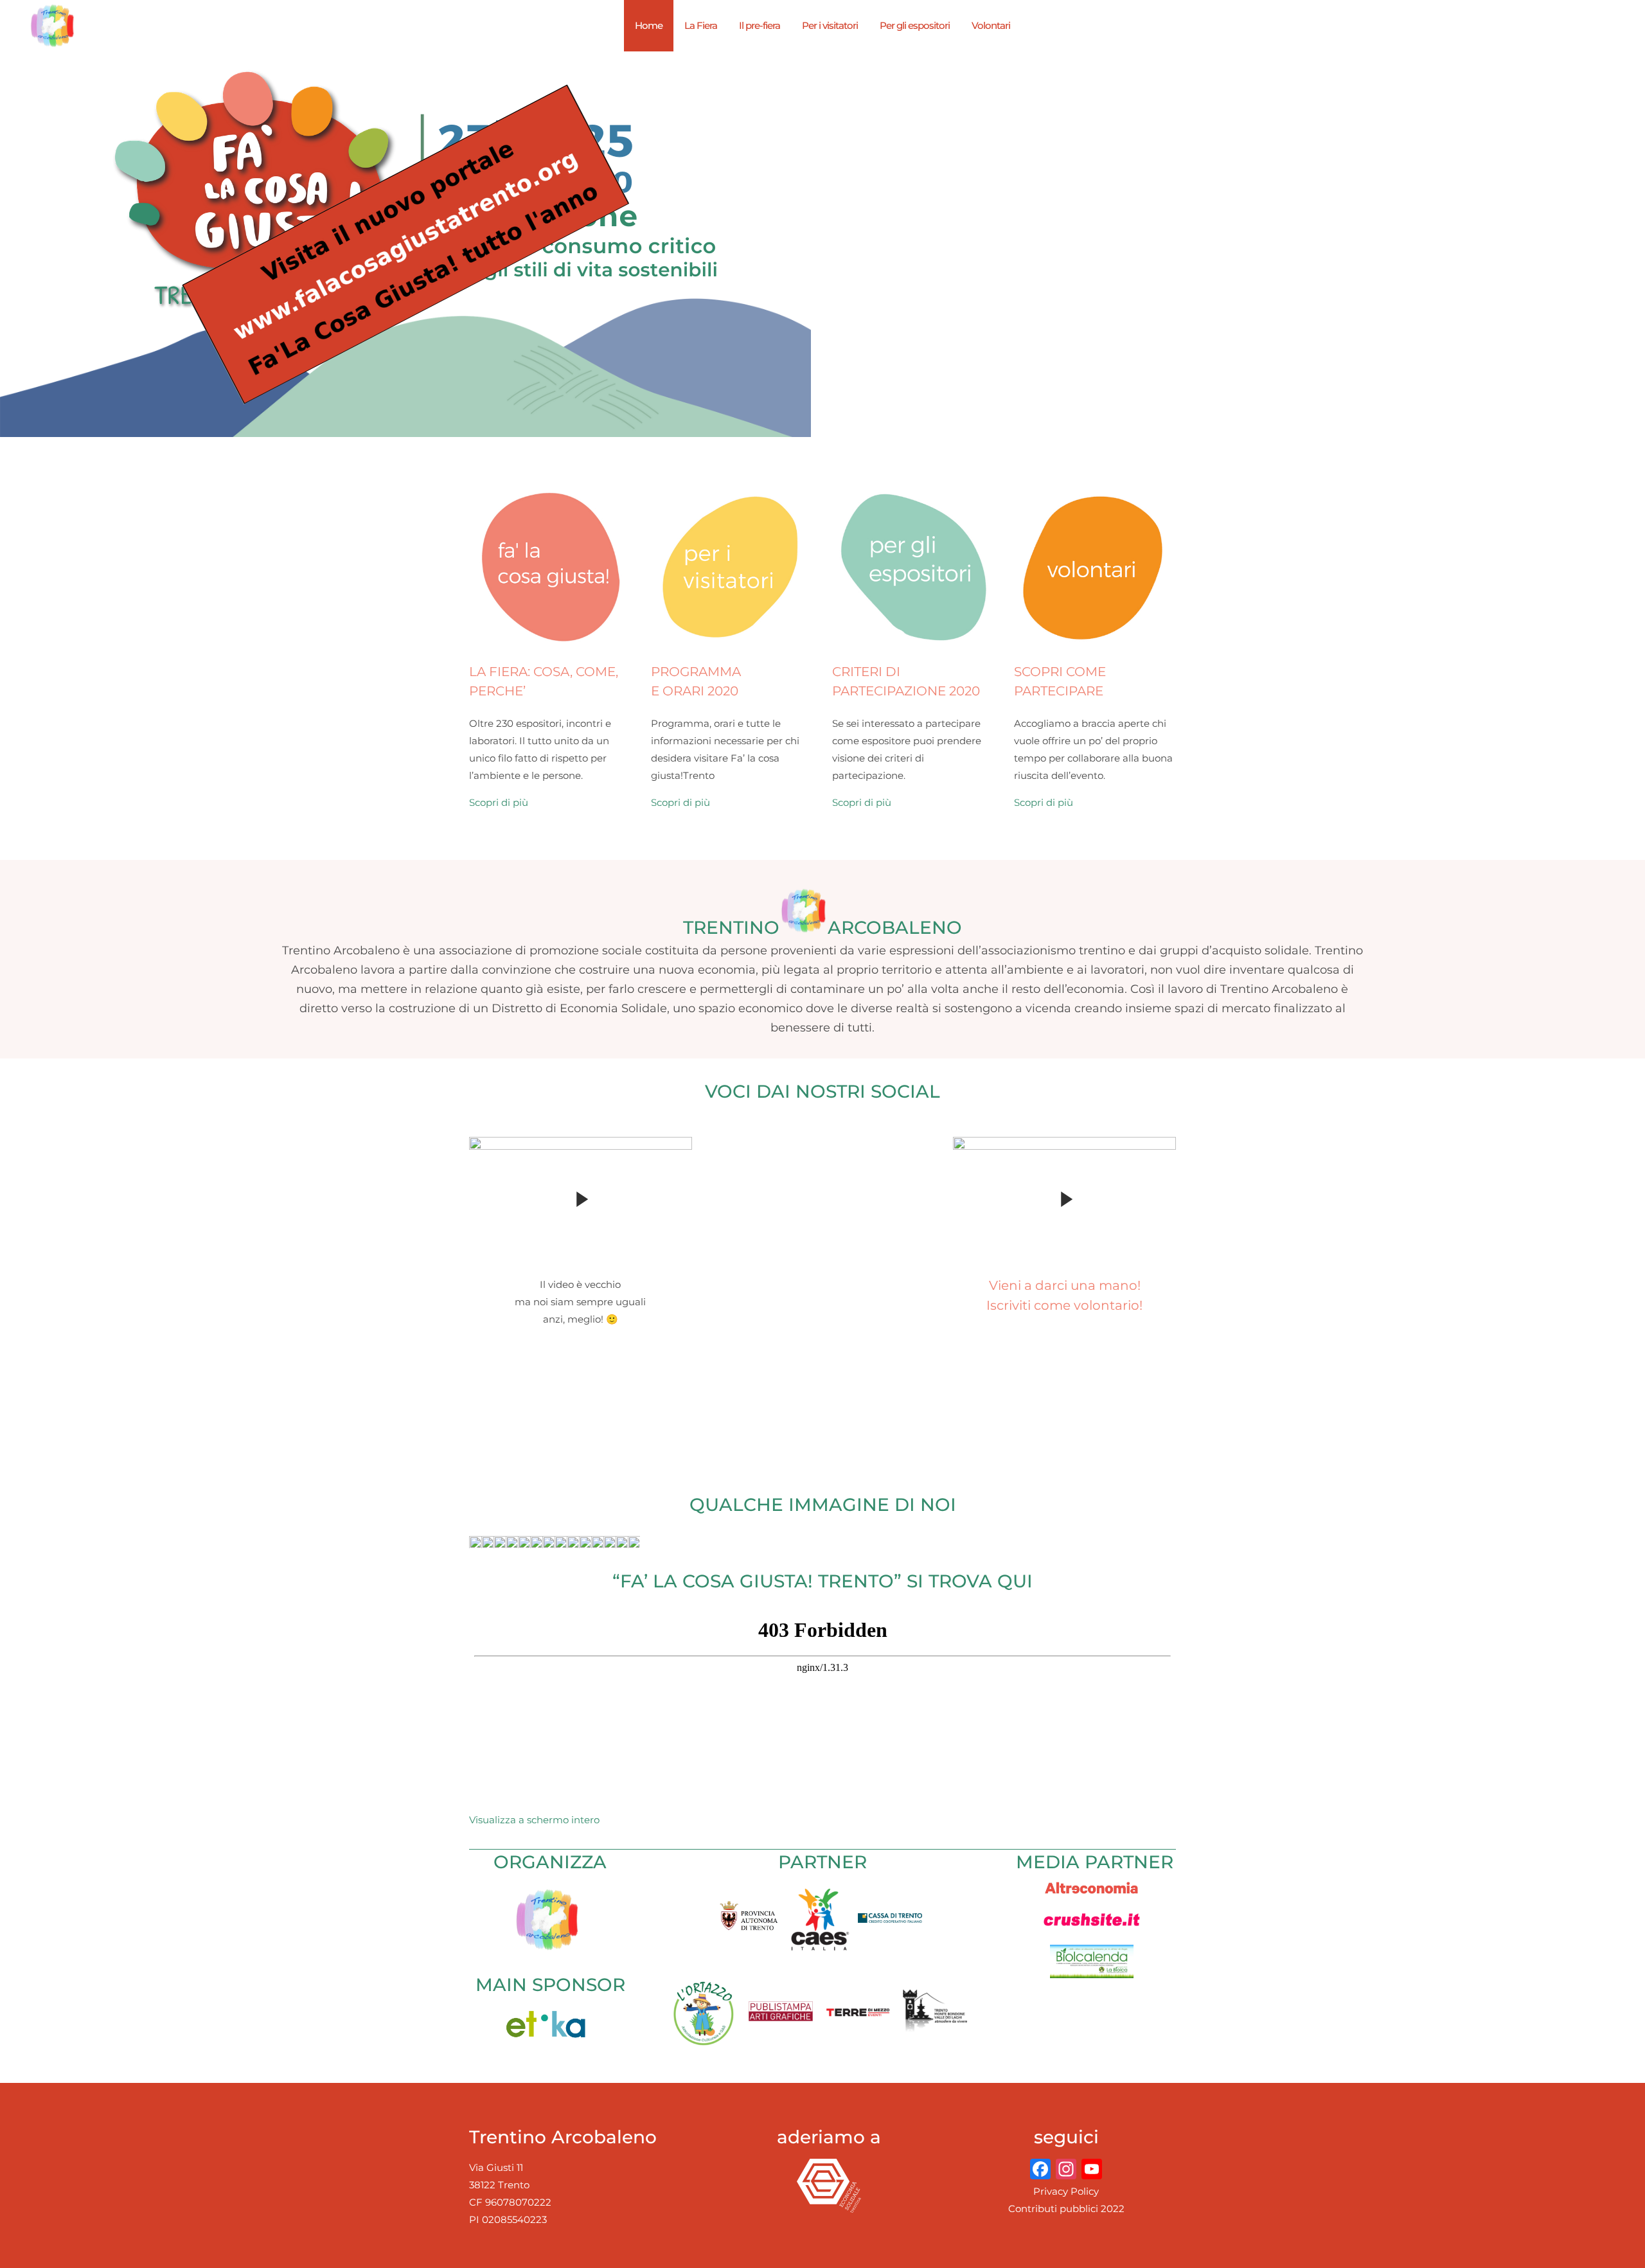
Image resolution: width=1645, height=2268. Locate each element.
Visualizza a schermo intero (534, 1820)
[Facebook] (1040, 2171)
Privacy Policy (1066, 2191)
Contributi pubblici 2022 (1066, 2209)
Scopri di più (499, 802)
